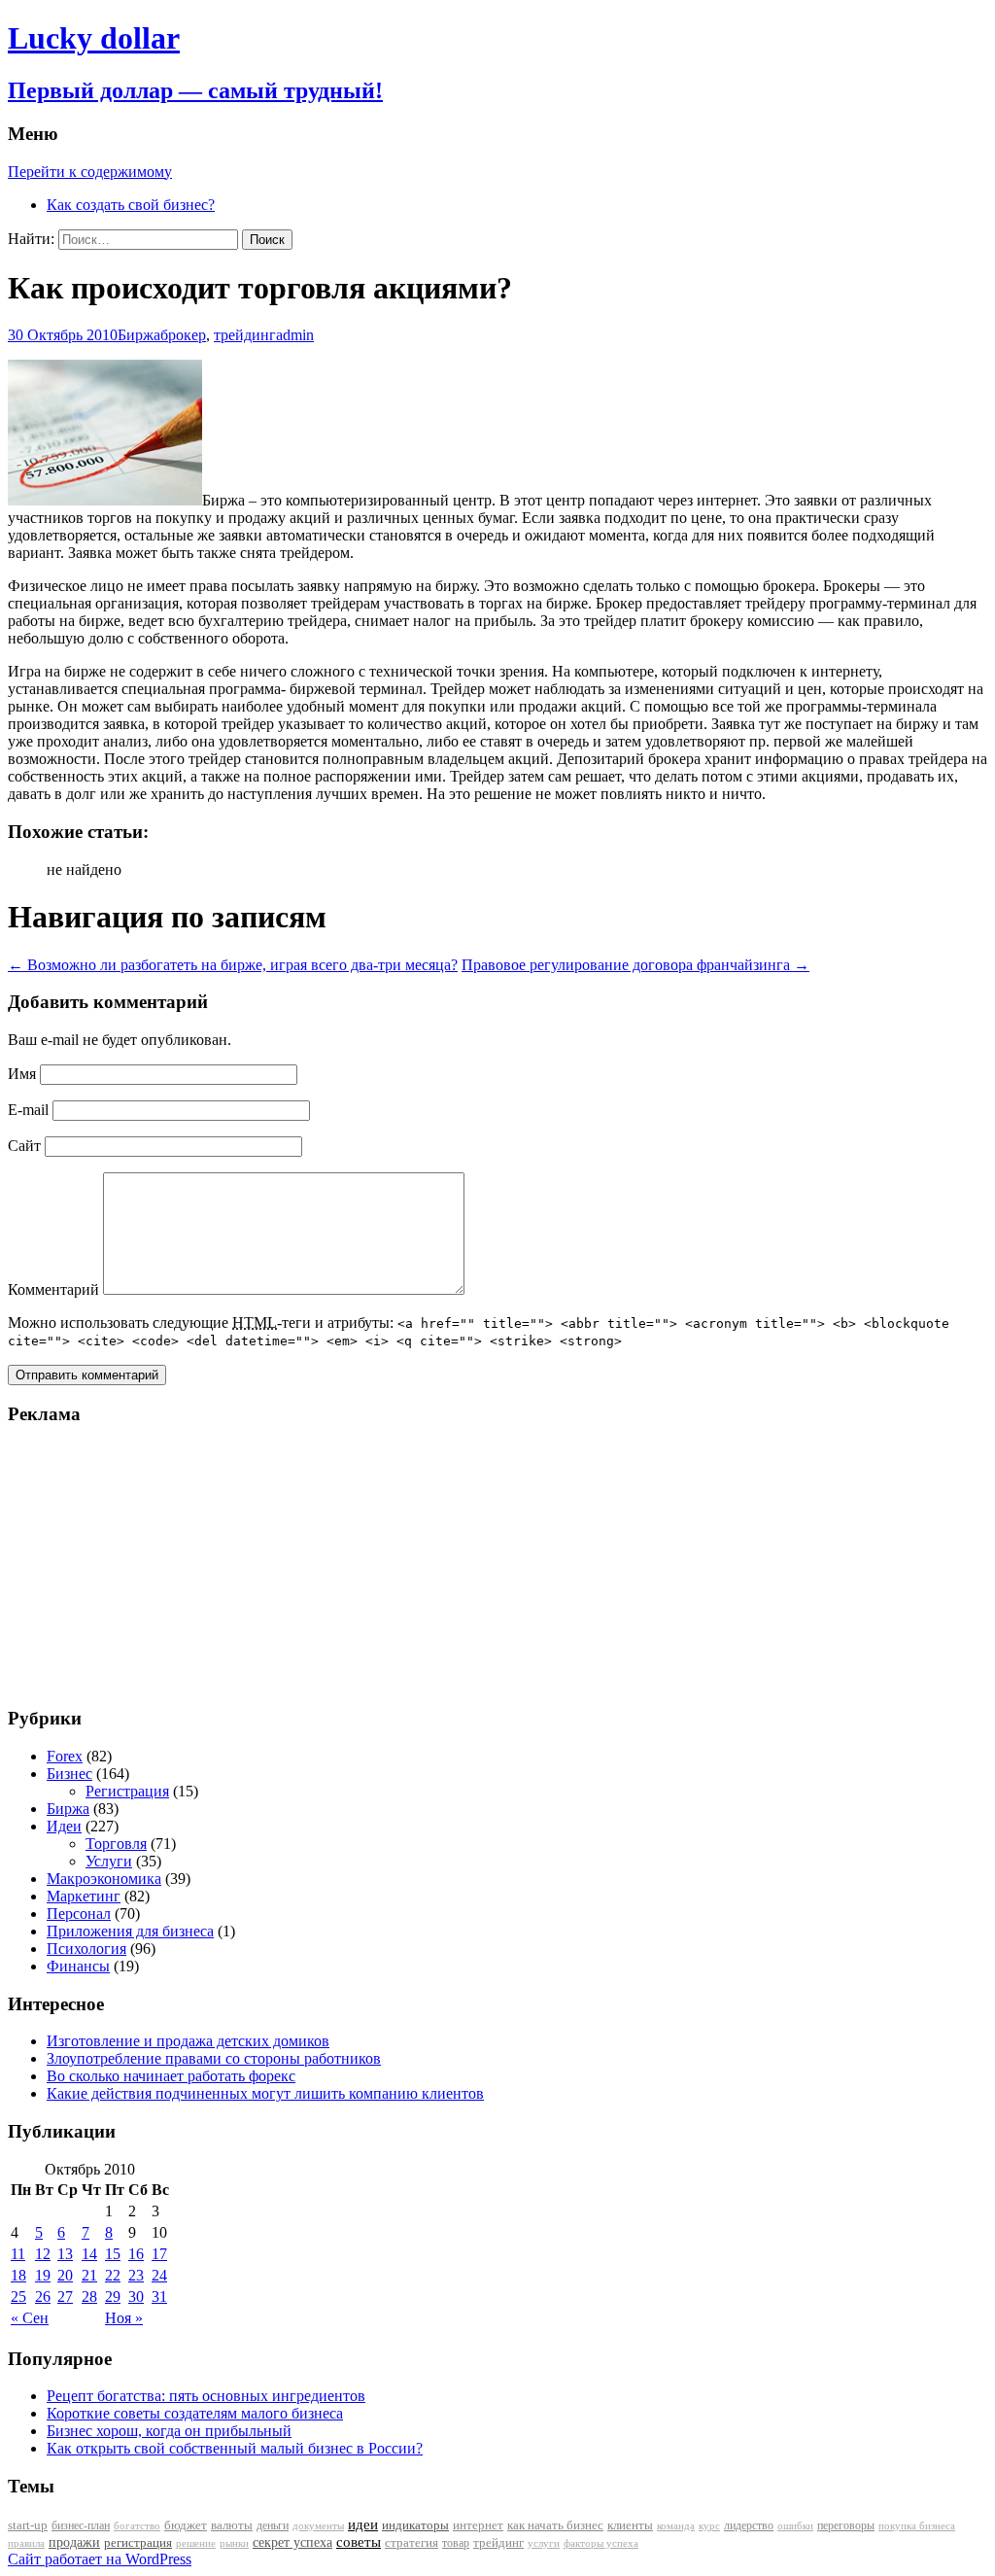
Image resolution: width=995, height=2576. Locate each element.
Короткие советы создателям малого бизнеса (195, 2413)
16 (136, 2254)
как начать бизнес (555, 2525)
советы (359, 2542)
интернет (478, 2525)
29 (113, 2297)
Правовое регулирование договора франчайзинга (635, 965)
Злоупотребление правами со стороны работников (214, 2058)
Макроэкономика (104, 1879)
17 (159, 2254)
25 (18, 2297)
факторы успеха (601, 2543)
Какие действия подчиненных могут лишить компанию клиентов (265, 2093)
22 (113, 2275)
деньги (273, 2525)
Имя (22, 1074)
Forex (65, 1756)
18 (18, 2275)
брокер (183, 335)
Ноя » (124, 2318)
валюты (232, 2525)
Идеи (64, 1826)
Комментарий (53, 1289)
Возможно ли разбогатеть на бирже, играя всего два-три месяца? (233, 965)
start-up (28, 2525)
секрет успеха (292, 2542)
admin (295, 335)
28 (89, 2297)
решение (196, 2543)
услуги (544, 2543)
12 (43, 2254)
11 (18, 2254)
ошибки (795, 2526)
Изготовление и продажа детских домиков (188, 2041)
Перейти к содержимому (90, 172)
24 (159, 2275)
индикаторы (415, 2525)
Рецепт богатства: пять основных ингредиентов (206, 2396)
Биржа (139, 335)
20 (65, 2275)
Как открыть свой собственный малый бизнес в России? (235, 2448)
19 (43, 2275)
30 (136, 2297)
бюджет (186, 2525)
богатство (137, 2526)
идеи (363, 2524)
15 (113, 2254)
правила (26, 2543)
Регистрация (127, 1791)
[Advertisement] (129, 1565)
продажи (74, 2542)
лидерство (749, 2525)
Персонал (79, 1914)
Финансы (78, 1966)
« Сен (30, 2318)
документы (318, 2525)
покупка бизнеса (917, 2525)
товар (456, 2543)
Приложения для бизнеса (130, 1931)
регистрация (138, 2542)
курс (709, 2526)
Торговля (116, 1844)
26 (43, 2297)
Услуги (109, 1861)
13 (65, 2254)
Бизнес (69, 1774)
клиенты (630, 2525)
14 (89, 2254)
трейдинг (245, 335)
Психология (86, 1949)
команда (676, 2525)
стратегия (412, 2542)
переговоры (846, 2525)
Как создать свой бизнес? (131, 205)
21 (89, 2275)
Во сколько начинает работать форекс (171, 2076)
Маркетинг (84, 1896)
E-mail (28, 1110)
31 (159, 2297)
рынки (234, 2543)
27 (65, 2297)
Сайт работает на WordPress (100, 2559)
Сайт (24, 1146)
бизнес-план (81, 2525)
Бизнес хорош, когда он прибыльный (169, 2431)
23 (136, 2275)
